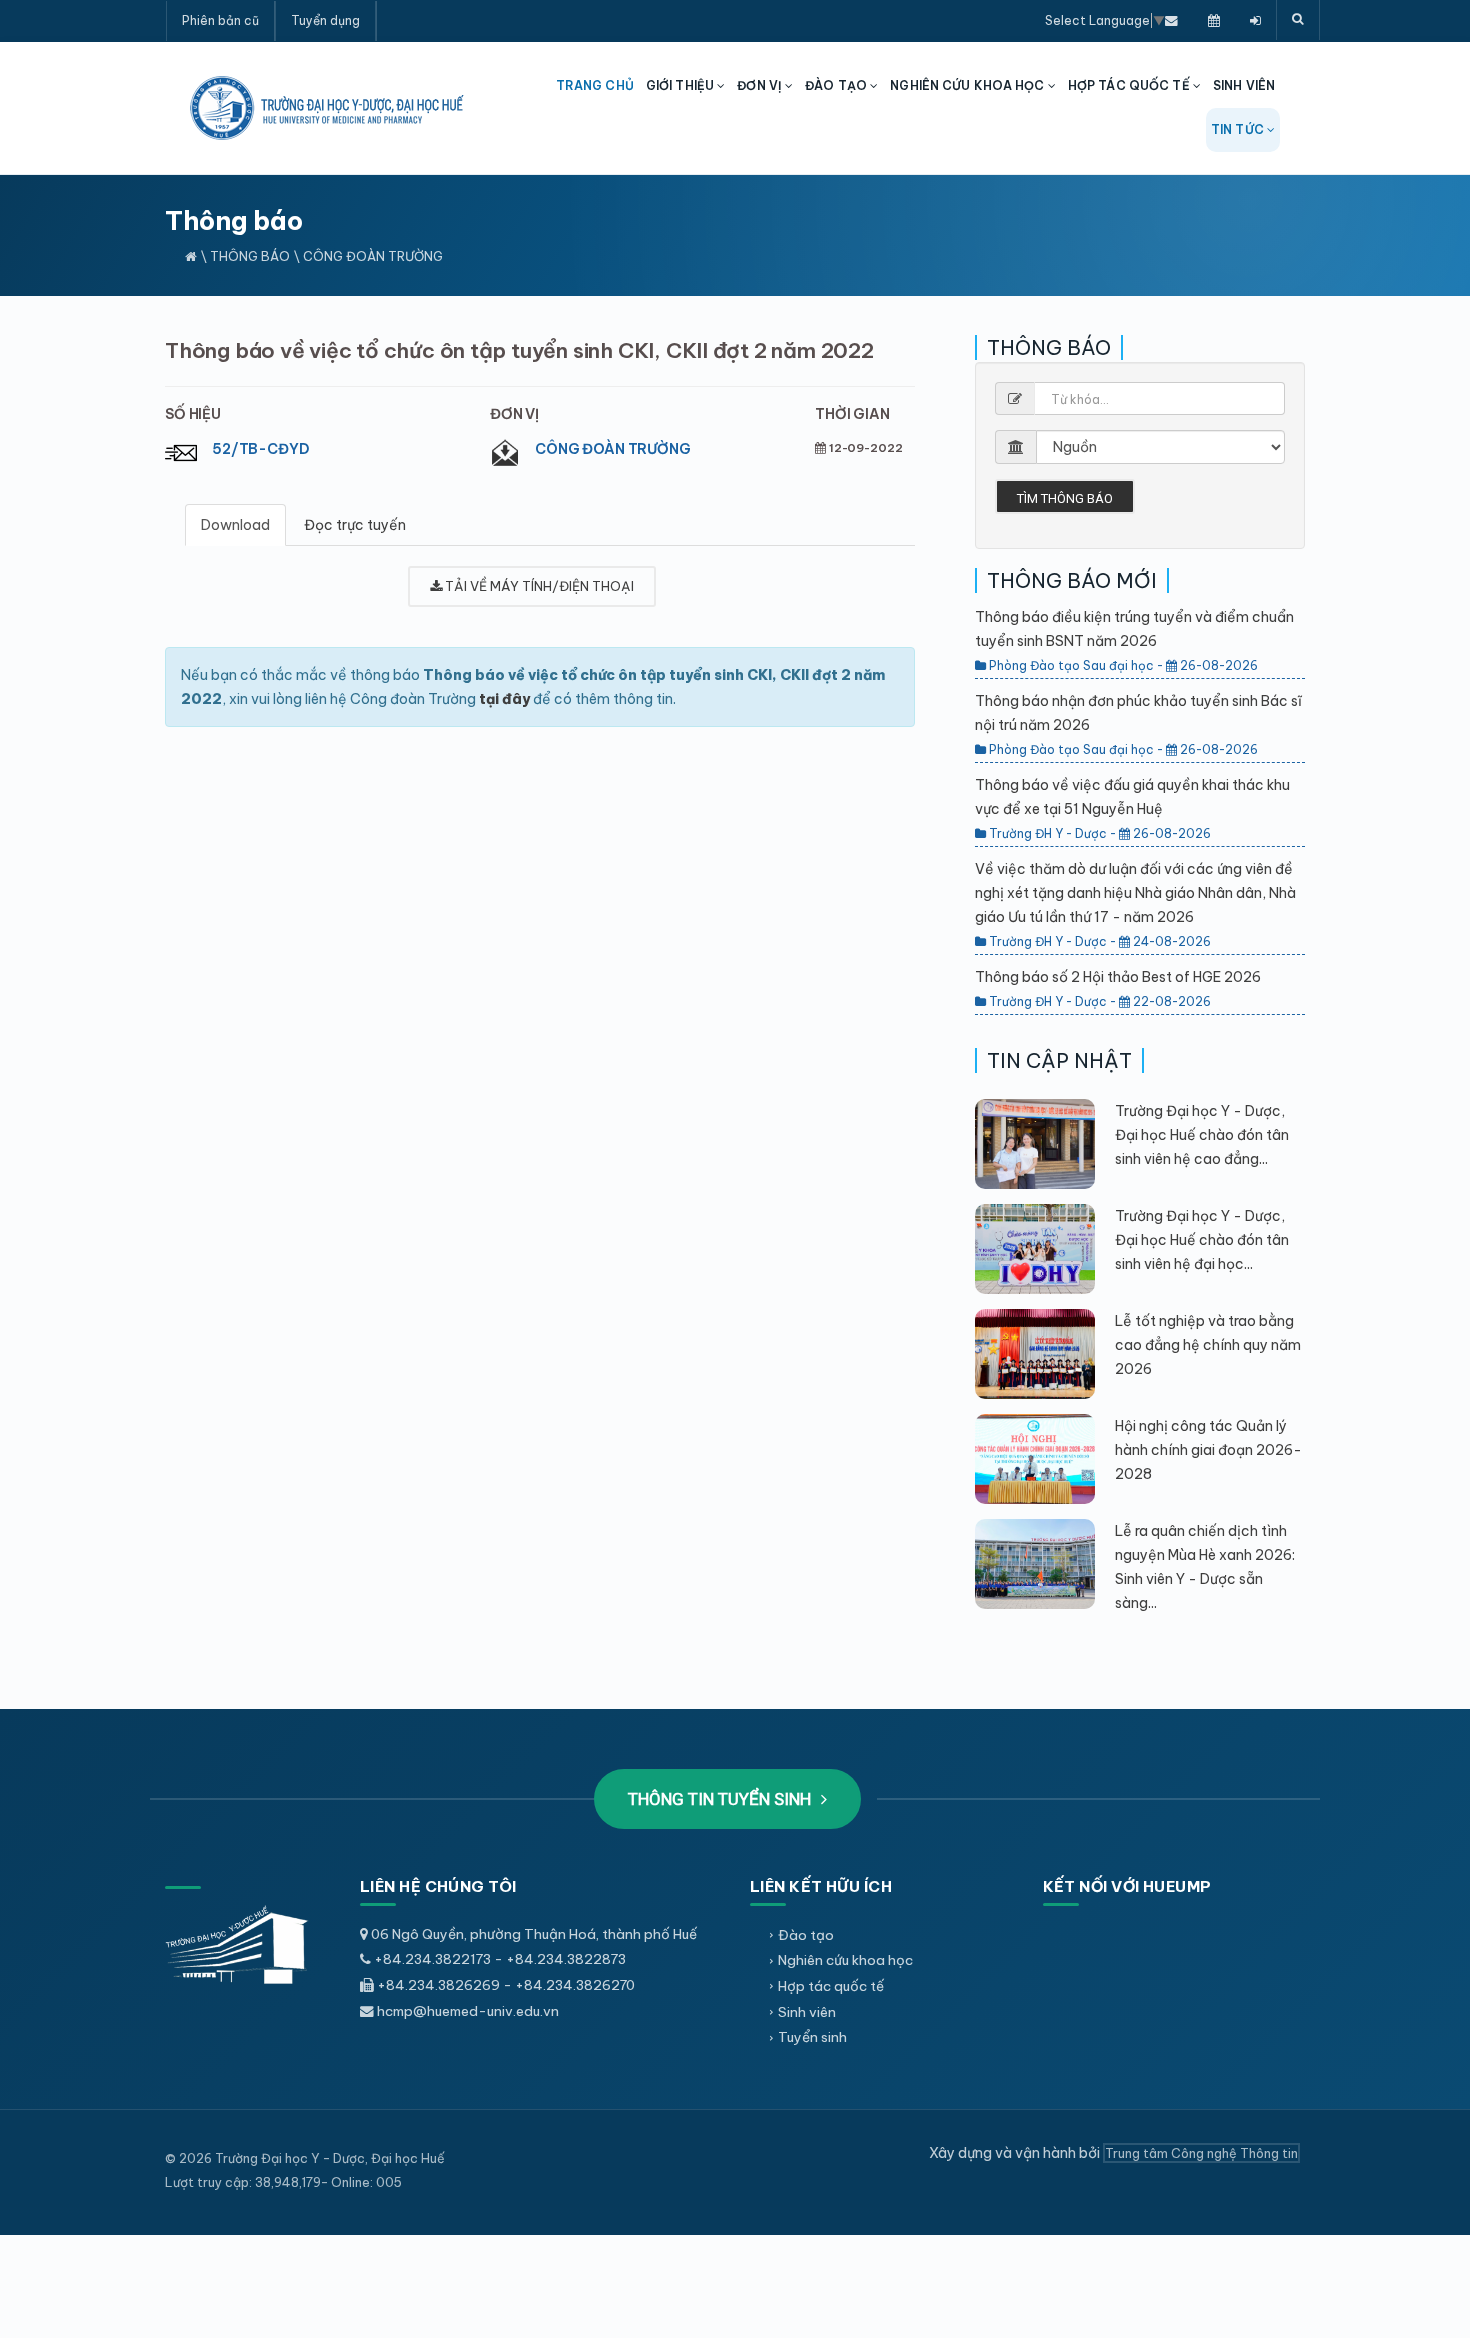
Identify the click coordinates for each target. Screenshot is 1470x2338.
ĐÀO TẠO (837, 85)
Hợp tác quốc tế (831, 1986)
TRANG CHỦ (595, 85)
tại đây (504, 699)
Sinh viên (807, 2012)
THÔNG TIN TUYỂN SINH (721, 1799)
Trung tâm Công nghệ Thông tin (1201, 2153)
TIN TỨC (1239, 129)
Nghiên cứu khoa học (845, 1960)
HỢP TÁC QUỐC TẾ (1130, 85)
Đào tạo (806, 1935)
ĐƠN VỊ (761, 85)
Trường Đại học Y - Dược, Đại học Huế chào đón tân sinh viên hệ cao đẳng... (1202, 1135)
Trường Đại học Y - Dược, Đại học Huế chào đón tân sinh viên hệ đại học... (1202, 1240)
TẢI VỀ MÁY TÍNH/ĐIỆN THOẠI (538, 586)
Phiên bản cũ (220, 20)
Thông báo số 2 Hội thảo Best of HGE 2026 (1118, 977)
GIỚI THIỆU (681, 85)
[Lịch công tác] (1214, 20)
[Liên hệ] (1171, 20)
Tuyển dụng (325, 20)
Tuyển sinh (812, 2037)
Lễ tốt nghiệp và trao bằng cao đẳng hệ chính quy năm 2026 (1208, 1345)
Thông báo (250, 256)
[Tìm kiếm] (1298, 20)
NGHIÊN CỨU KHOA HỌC (968, 85)
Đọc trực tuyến (355, 525)
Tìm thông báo (1065, 498)
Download (235, 525)
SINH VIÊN (1244, 85)
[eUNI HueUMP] (1255, 20)
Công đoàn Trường (613, 449)
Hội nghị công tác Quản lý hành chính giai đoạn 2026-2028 (1208, 1450)
